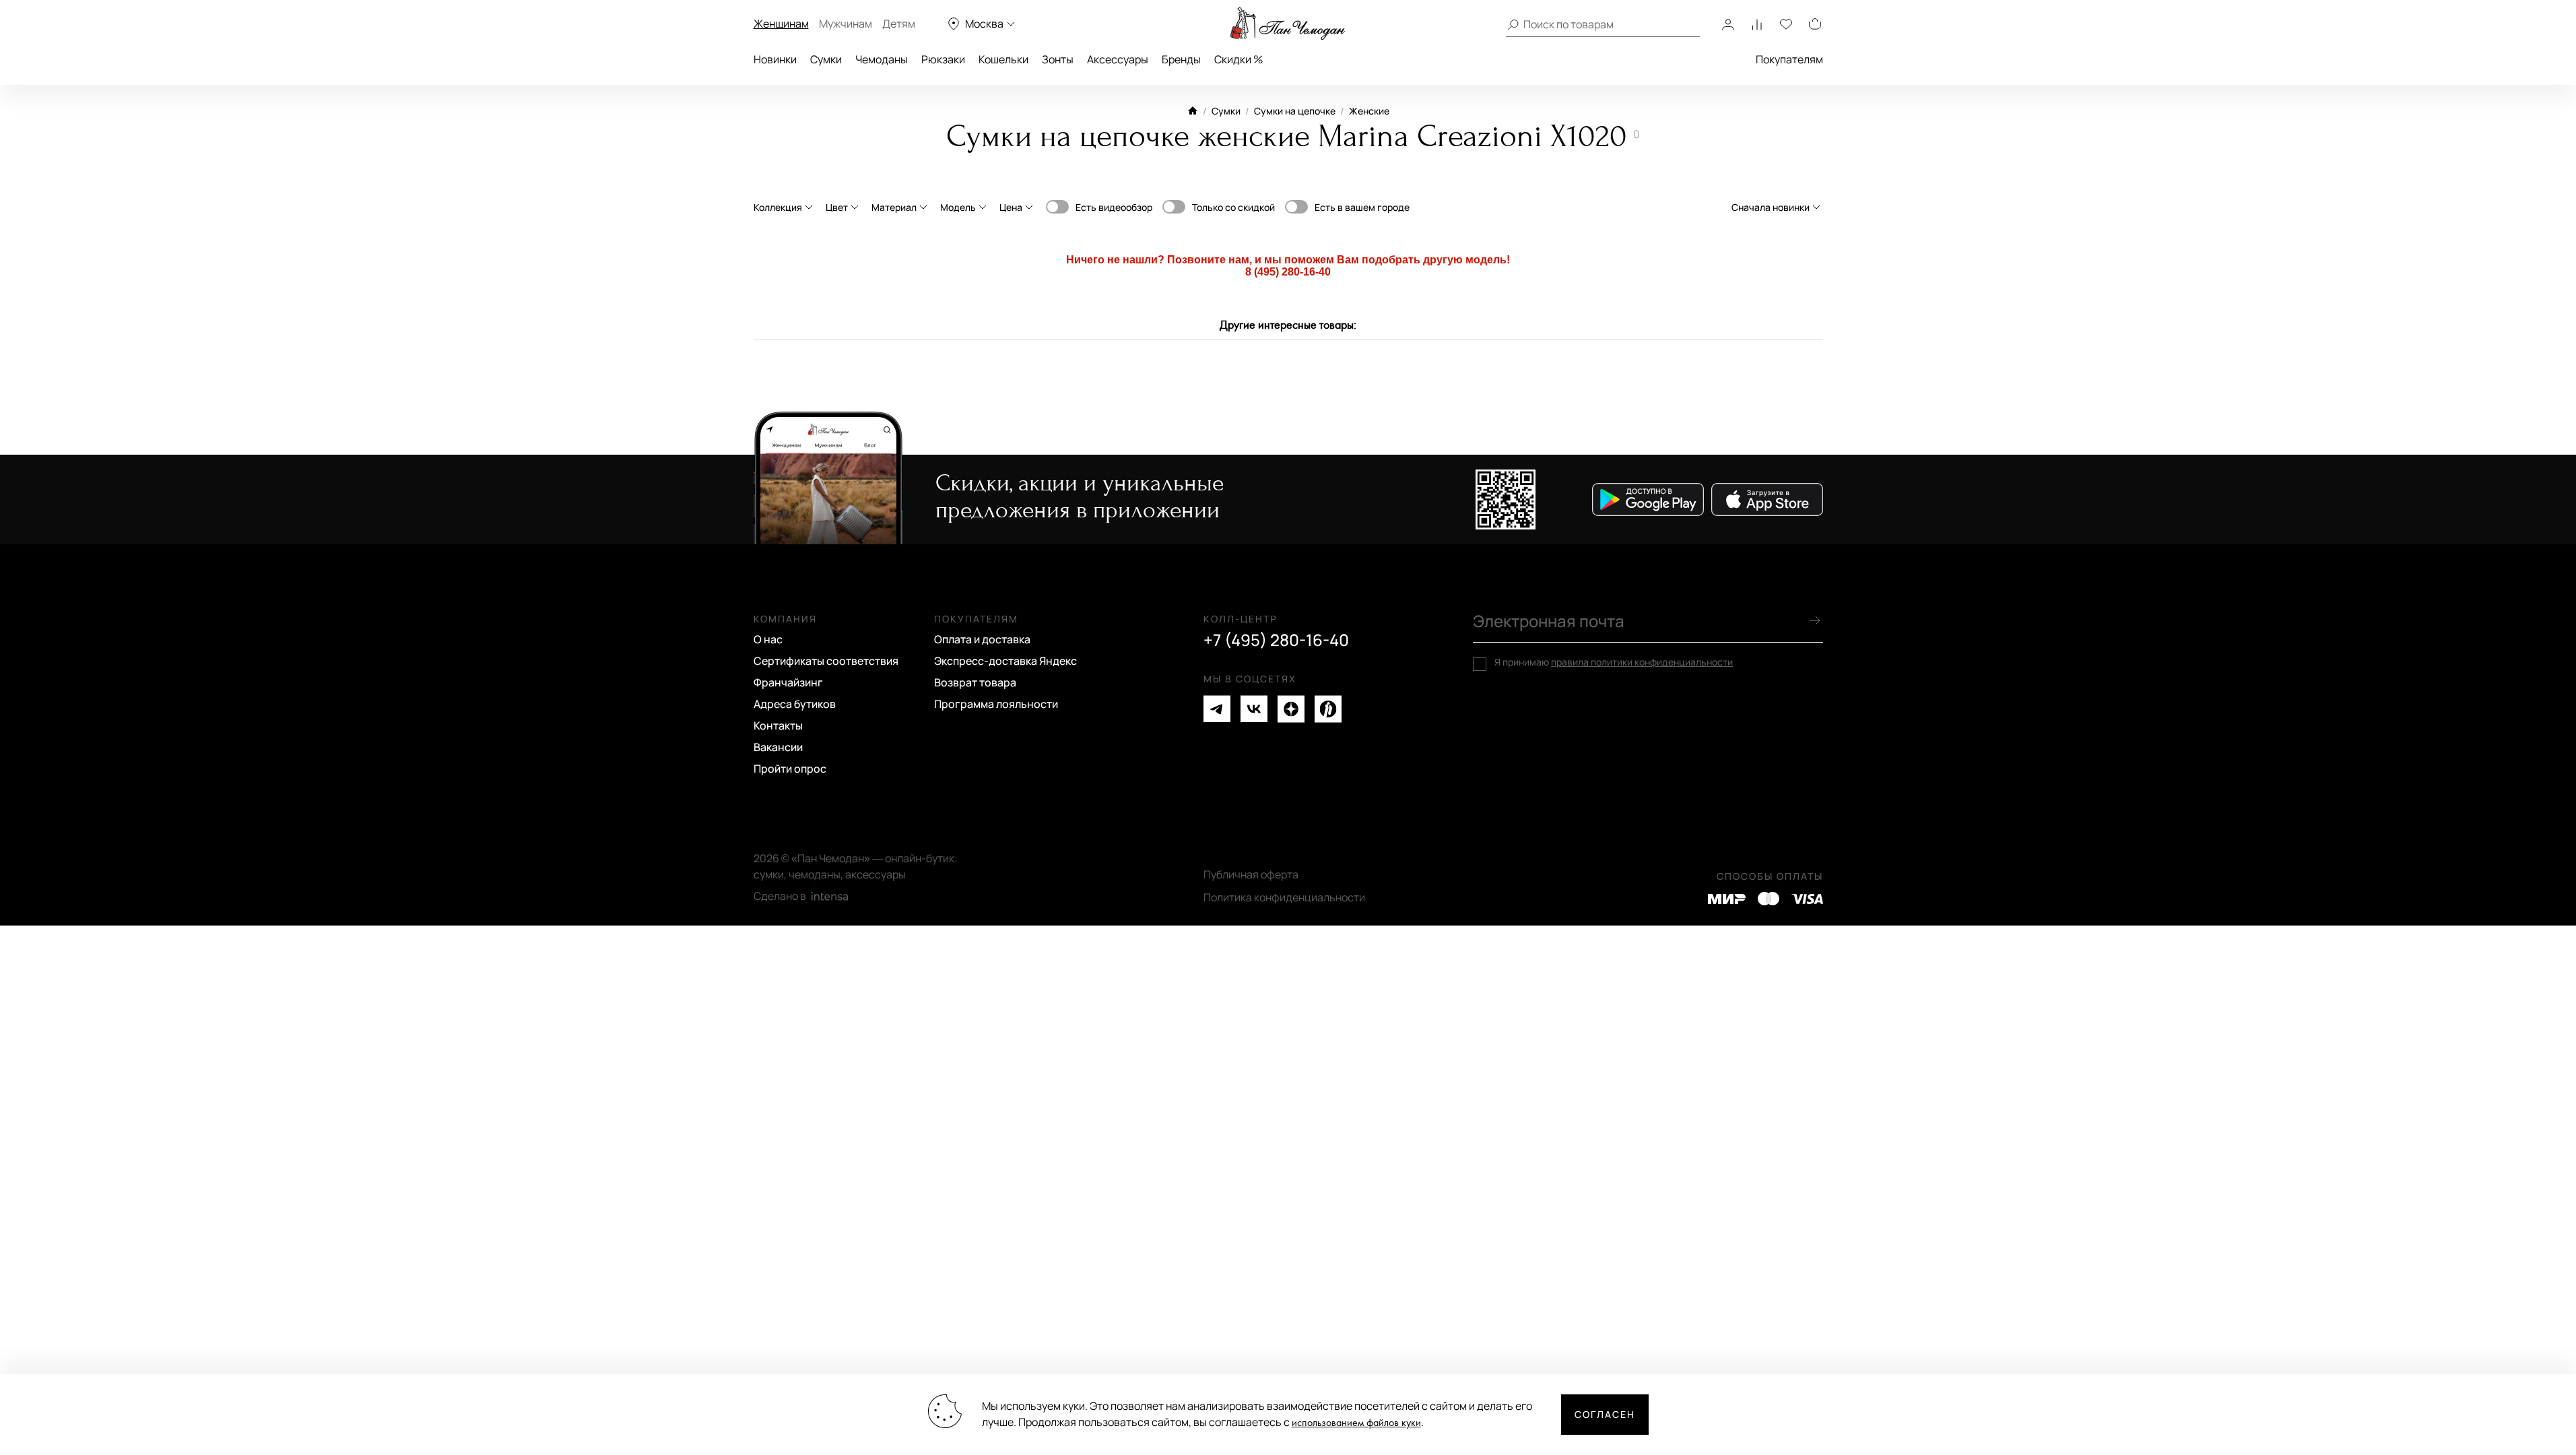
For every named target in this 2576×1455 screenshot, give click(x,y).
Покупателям (1789, 59)
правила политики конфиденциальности (1642, 662)
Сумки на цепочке (1295, 111)
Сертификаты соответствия (826, 661)
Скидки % (1239, 59)
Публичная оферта (1251, 874)
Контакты (778, 725)
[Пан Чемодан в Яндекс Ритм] (1328, 709)
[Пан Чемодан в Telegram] (1217, 709)
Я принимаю (1614, 662)
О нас (768, 639)
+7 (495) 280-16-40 (1276, 640)
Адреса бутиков (795, 704)
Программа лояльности (996, 704)
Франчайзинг (788, 682)
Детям (899, 24)
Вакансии (778, 747)
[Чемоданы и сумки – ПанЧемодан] (1288, 24)
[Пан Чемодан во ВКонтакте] (1254, 709)
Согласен (1605, 1414)
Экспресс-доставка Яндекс (1005, 661)
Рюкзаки (943, 59)
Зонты (1058, 59)
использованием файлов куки (1356, 1423)
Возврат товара (975, 682)
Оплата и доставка (982, 639)
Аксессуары (1118, 59)
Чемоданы (882, 59)
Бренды (1181, 59)
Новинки (775, 59)
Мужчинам (846, 24)
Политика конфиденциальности (1284, 897)
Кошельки (1003, 59)
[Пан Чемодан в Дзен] (1291, 709)
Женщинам (781, 24)
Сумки (826, 59)
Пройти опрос (790, 769)
